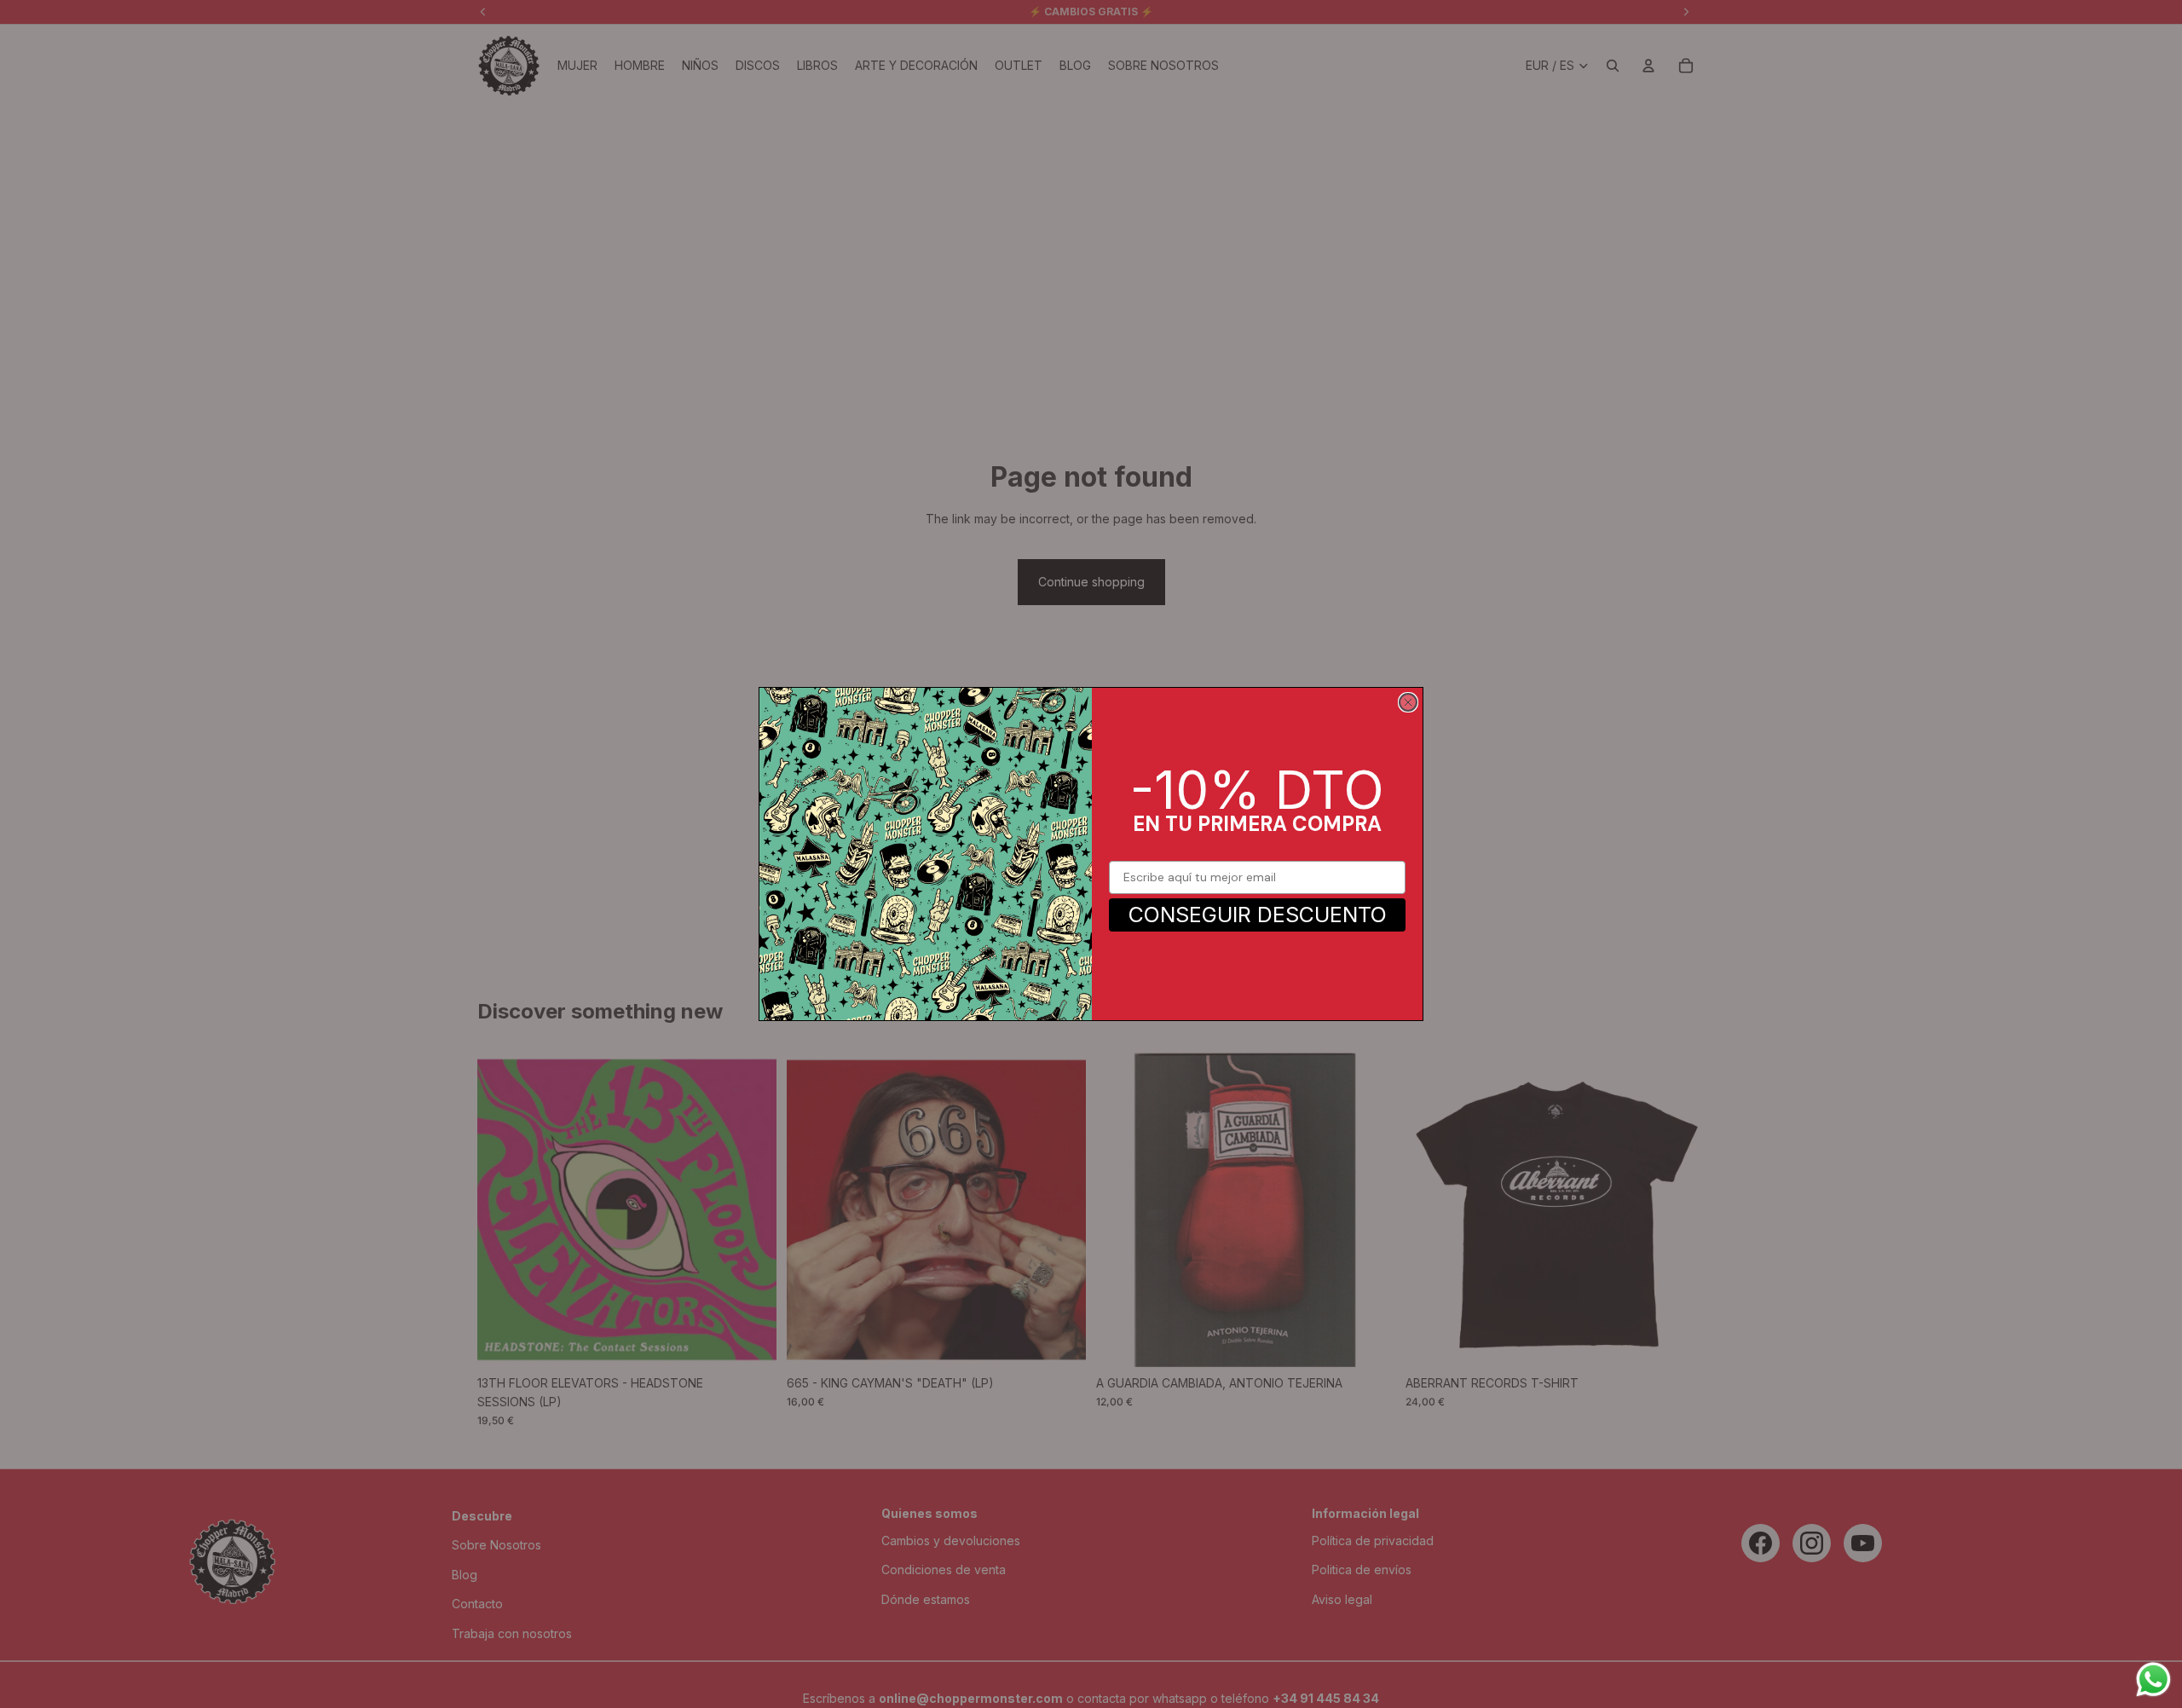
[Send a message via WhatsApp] (2153, 1679)
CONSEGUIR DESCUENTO (1258, 915)
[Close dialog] (1408, 702)
